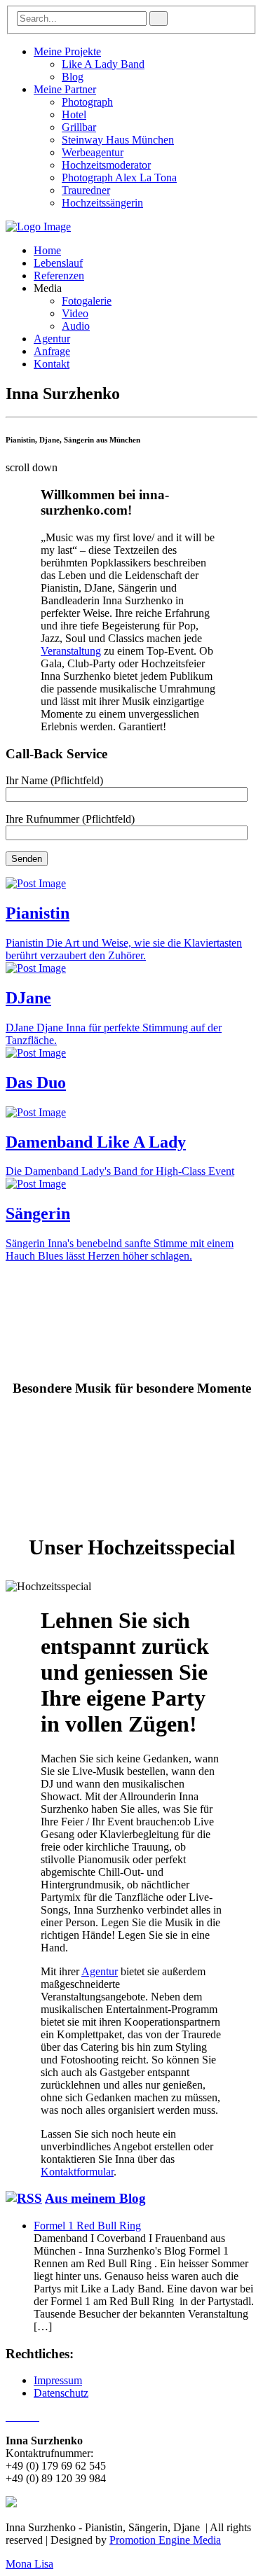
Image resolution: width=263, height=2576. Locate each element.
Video (75, 313)
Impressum (58, 2380)
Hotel (74, 114)
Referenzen (59, 276)
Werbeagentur (93, 152)
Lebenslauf (58, 263)
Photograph (87, 102)
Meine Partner (65, 89)
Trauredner (86, 190)
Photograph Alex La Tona (119, 177)
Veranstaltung (71, 651)
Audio (76, 326)
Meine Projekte (67, 51)
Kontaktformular (77, 2172)
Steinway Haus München (118, 140)
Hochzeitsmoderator (106, 165)
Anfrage (52, 351)
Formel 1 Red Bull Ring (87, 2226)
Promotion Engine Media (165, 2540)
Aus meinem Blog (95, 2198)
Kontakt (52, 364)
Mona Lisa (29, 2564)
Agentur (52, 339)
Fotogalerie (87, 301)
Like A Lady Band (103, 64)
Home (47, 250)
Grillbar (79, 127)
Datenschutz (61, 2393)
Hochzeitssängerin (102, 203)
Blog (73, 77)
